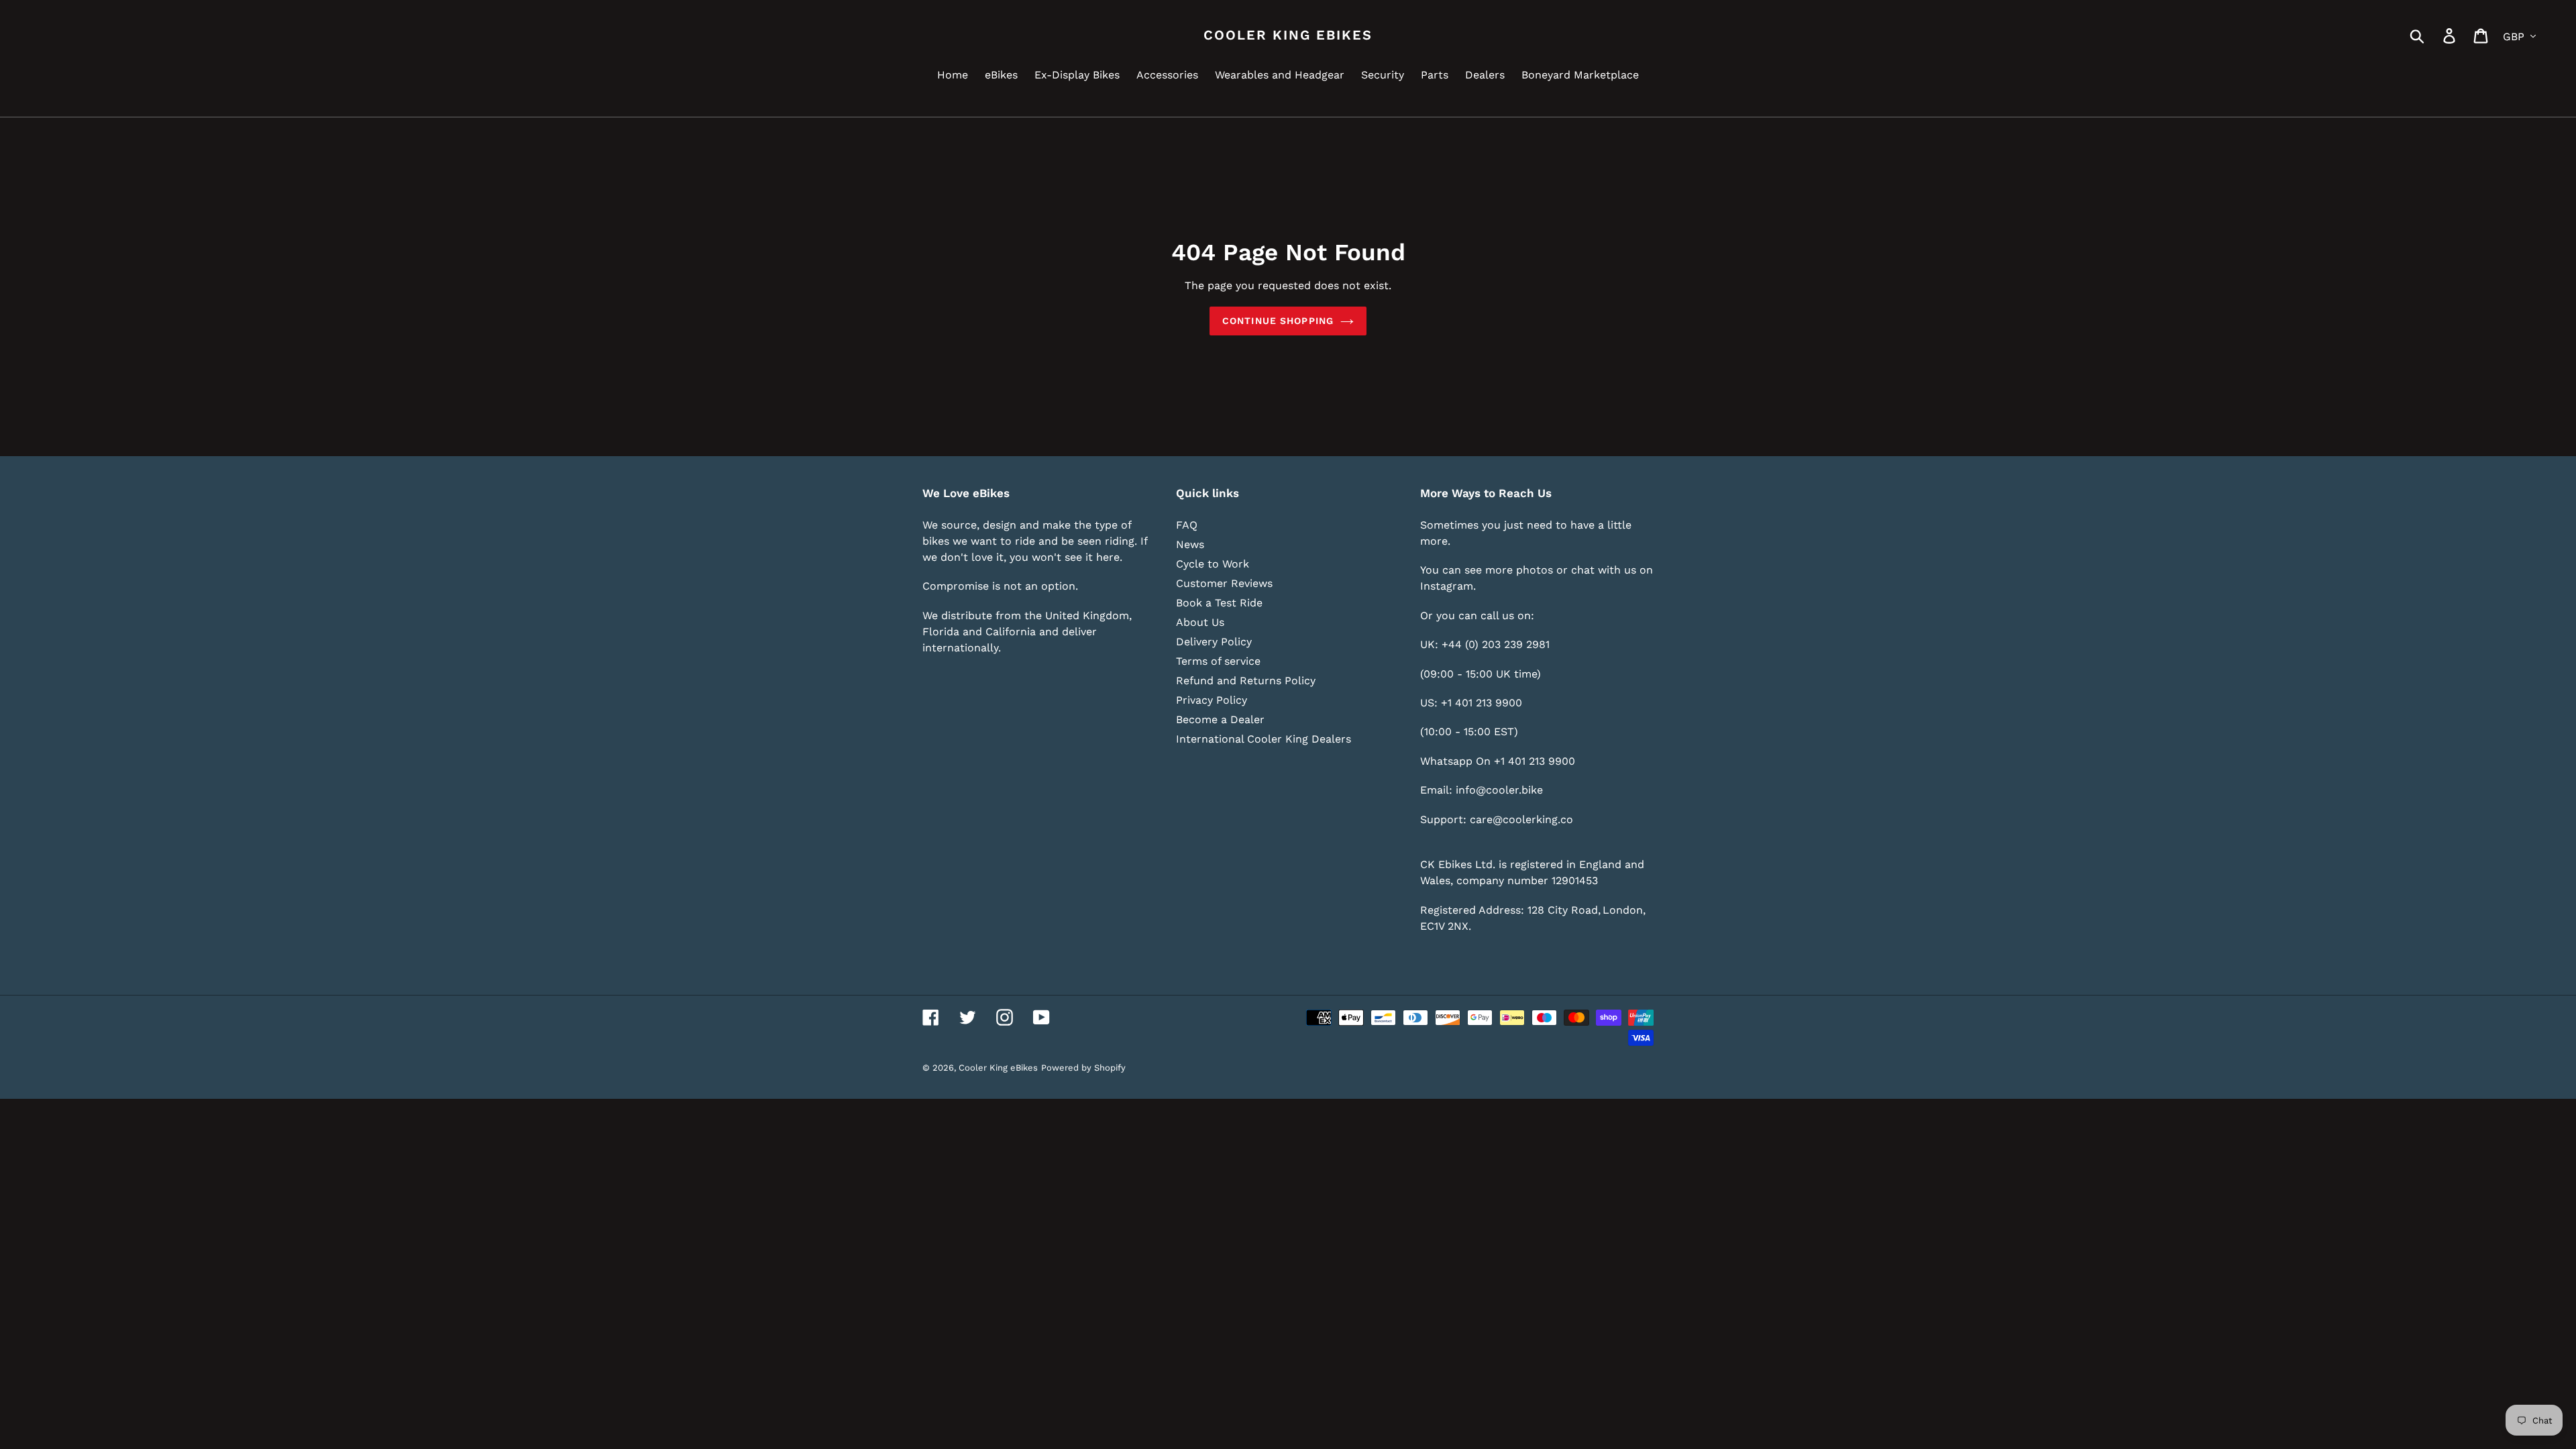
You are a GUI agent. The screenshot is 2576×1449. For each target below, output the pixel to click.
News (1190, 544)
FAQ (1187, 525)
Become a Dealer (1220, 719)
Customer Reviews (1224, 583)
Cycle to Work (1213, 564)
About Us (1200, 622)
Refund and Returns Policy (1246, 681)
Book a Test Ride (1219, 603)
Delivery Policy (1214, 642)
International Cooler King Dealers (1264, 739)
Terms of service (1218, 661)
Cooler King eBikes (1288, 35)
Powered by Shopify (1083, 1068)
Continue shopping (1278, 321)
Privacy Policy (1212, 700)
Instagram (1447, 586)
